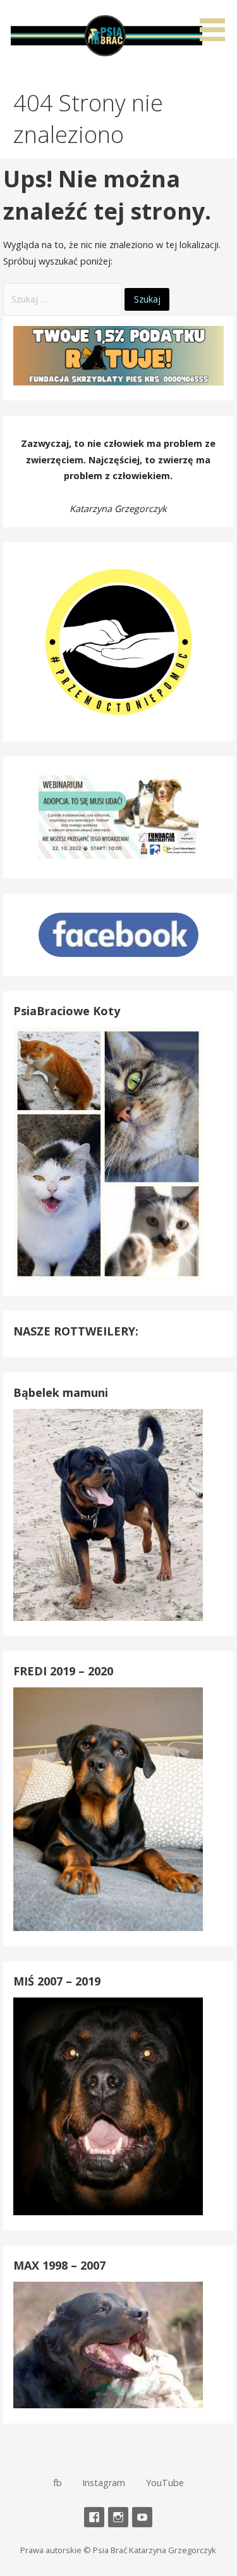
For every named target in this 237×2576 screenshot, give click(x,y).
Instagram (104, 2483)
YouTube (165, 2483)
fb (58, 2483)
